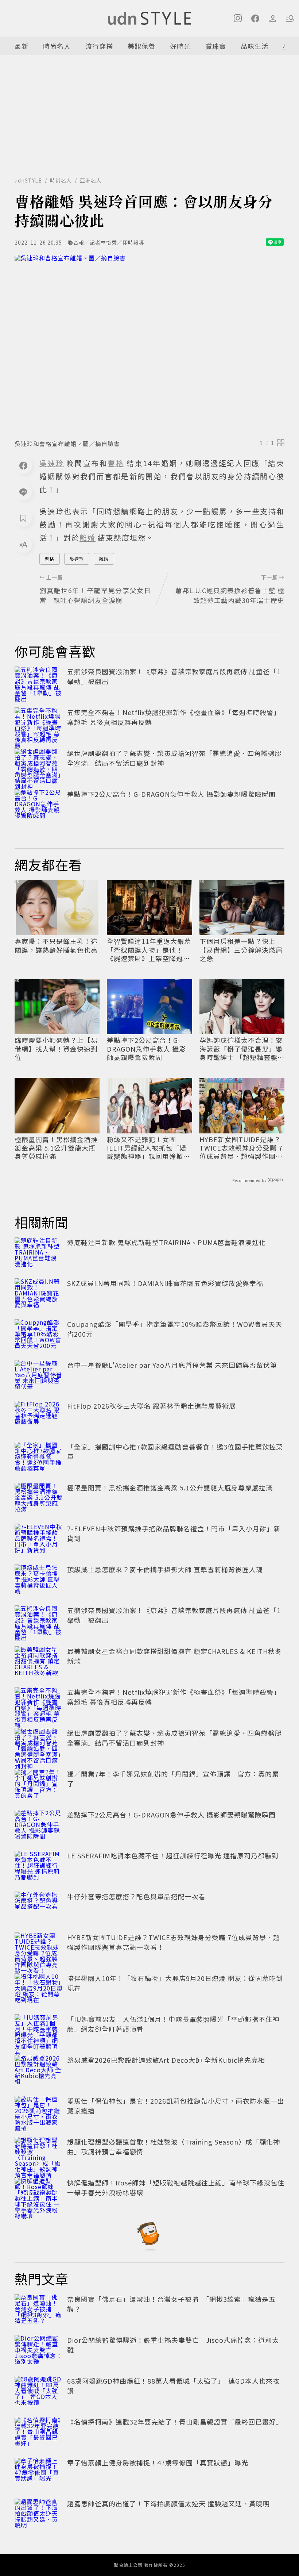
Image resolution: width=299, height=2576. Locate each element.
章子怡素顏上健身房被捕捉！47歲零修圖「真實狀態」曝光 (158, 2462)
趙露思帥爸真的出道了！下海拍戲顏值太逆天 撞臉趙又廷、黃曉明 (168, 2503)
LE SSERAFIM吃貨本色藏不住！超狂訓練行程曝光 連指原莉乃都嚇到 (173, 1855)
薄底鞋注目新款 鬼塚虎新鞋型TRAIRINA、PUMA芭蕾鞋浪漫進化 (166, 1242)
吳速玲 (77, 559)
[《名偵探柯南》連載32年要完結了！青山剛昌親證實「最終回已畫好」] (39, 2433)
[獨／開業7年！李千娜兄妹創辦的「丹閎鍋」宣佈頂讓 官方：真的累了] (39, 1785)
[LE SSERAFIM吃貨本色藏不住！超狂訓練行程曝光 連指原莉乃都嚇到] (39, 1867)
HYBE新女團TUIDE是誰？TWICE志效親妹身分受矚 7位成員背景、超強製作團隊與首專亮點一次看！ (241, 1148)
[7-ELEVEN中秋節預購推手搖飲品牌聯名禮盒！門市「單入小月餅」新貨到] (39, 1540)
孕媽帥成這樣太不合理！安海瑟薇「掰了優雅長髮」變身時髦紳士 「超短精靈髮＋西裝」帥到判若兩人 (242, 1049)
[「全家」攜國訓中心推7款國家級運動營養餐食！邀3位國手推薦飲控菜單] (39, 1458)
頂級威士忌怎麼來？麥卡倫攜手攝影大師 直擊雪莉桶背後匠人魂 (165, 1569)
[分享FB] (23, 465)
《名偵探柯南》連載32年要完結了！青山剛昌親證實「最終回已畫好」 (175, 2422)
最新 (22, 46)
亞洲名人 (91, 180)
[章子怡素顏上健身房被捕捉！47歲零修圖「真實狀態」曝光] (39, 2474)
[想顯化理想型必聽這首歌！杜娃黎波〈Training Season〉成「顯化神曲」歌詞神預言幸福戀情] (39, 2153)
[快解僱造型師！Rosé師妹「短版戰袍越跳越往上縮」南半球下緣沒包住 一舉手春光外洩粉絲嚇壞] (39, 2194)
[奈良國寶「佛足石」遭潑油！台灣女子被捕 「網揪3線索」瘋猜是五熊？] (39, 2310)
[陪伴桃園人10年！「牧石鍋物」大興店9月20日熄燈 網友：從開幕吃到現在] (39, 1989)
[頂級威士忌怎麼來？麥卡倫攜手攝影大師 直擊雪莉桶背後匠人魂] (39, 1581)
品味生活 (255, 46)
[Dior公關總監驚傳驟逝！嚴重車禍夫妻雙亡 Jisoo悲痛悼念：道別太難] (39, 2351)
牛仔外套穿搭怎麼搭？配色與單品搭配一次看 (136, 1896)
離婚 (104, 559)
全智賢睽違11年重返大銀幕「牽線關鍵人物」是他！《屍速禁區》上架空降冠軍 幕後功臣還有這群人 (149, 950)
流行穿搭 (99, 46)
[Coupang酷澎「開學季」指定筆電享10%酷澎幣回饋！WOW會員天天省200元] (39, 1335)
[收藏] (23, 518)
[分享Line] (23, 492)
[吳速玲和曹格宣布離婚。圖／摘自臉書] (149, 345)
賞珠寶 (216, 46)
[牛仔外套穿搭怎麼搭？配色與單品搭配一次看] (39, 1908)
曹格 (50, 559)
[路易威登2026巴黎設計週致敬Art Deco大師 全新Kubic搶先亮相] (39, 2071)
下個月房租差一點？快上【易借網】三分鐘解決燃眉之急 (241, 950)
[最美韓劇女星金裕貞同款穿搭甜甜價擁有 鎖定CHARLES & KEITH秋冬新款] (39, 1662)
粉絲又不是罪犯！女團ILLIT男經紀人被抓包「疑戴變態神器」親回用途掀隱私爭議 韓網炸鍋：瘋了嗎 (148, 1148)
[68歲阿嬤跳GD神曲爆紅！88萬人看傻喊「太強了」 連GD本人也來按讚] (39, 2392)
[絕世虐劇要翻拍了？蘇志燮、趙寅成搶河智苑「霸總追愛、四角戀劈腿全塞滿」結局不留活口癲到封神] (39, 764)
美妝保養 (141, 46)
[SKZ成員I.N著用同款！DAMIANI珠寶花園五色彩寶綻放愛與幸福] (39, 1294)
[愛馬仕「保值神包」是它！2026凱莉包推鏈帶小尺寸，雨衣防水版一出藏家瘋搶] (39, 2112)
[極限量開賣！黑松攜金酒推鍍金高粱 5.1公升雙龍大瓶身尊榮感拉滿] (39, 1499)
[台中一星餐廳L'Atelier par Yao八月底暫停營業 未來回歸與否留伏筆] (39, 1376)
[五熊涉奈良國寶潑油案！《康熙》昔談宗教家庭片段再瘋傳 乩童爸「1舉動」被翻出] (39, 683)
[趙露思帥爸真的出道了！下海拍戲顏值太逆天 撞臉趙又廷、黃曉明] (39, 2515)
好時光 (180, 46)
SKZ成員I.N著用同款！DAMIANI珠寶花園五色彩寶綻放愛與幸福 (165, 1283)
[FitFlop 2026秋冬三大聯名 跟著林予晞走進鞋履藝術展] (39, 1417)
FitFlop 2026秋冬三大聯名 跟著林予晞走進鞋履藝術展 (152, 1406)
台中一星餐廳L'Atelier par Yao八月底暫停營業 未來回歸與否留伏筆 (172, 1365)
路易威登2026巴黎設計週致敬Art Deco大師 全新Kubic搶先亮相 (166, 2060)
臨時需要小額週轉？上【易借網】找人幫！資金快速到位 (56, 1049)
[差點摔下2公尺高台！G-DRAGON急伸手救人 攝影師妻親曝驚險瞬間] (39, 805)
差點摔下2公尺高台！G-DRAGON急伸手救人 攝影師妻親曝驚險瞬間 (171, 794)
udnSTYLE (28, 180)
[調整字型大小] (23, 544)
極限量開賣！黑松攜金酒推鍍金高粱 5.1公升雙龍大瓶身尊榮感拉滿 (56, 1148)
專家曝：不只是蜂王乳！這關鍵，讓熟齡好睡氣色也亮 (56, 946)
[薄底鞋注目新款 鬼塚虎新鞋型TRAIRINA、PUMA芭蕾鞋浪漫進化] (39, 1254)
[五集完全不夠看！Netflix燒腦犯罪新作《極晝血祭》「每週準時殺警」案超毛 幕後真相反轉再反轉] (39, 723)
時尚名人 (57, 46)
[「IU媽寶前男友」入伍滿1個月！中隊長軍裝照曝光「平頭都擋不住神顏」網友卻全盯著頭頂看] (39, 2030)
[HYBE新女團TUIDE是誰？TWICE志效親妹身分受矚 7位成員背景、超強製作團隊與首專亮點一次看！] (39, 1949)
